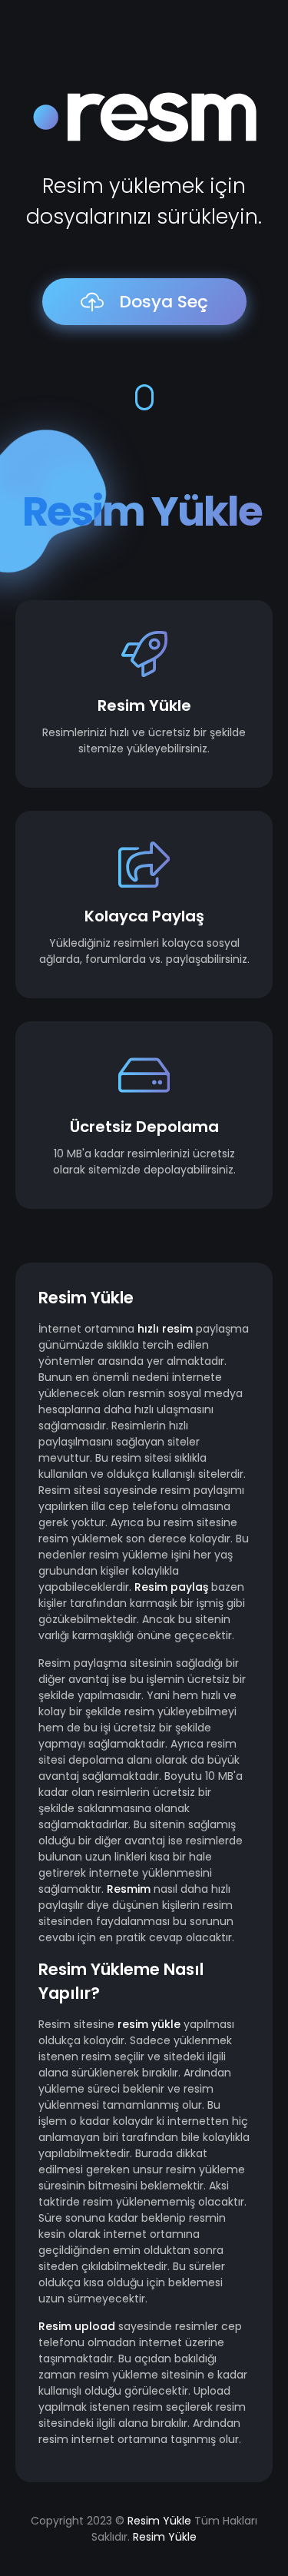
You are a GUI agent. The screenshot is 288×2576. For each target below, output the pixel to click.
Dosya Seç (164, 302)
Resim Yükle (159, 2521)
